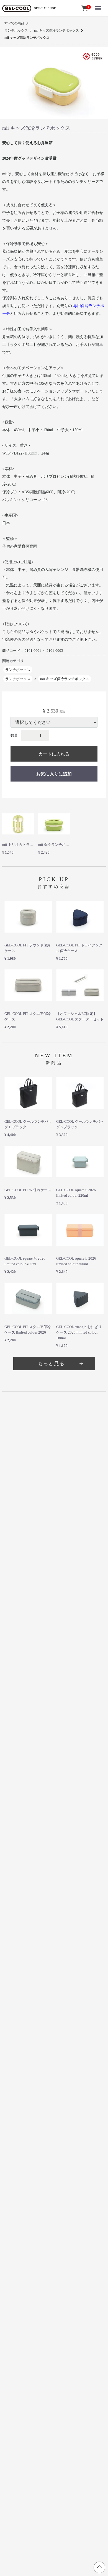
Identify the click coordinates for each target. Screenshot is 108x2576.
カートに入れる (54, 754)
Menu (99, 3)
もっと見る (51, 1364)
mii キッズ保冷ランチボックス (56, 30)
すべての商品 (14, 23)
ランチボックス (16, 30)
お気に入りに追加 (54, 774)
